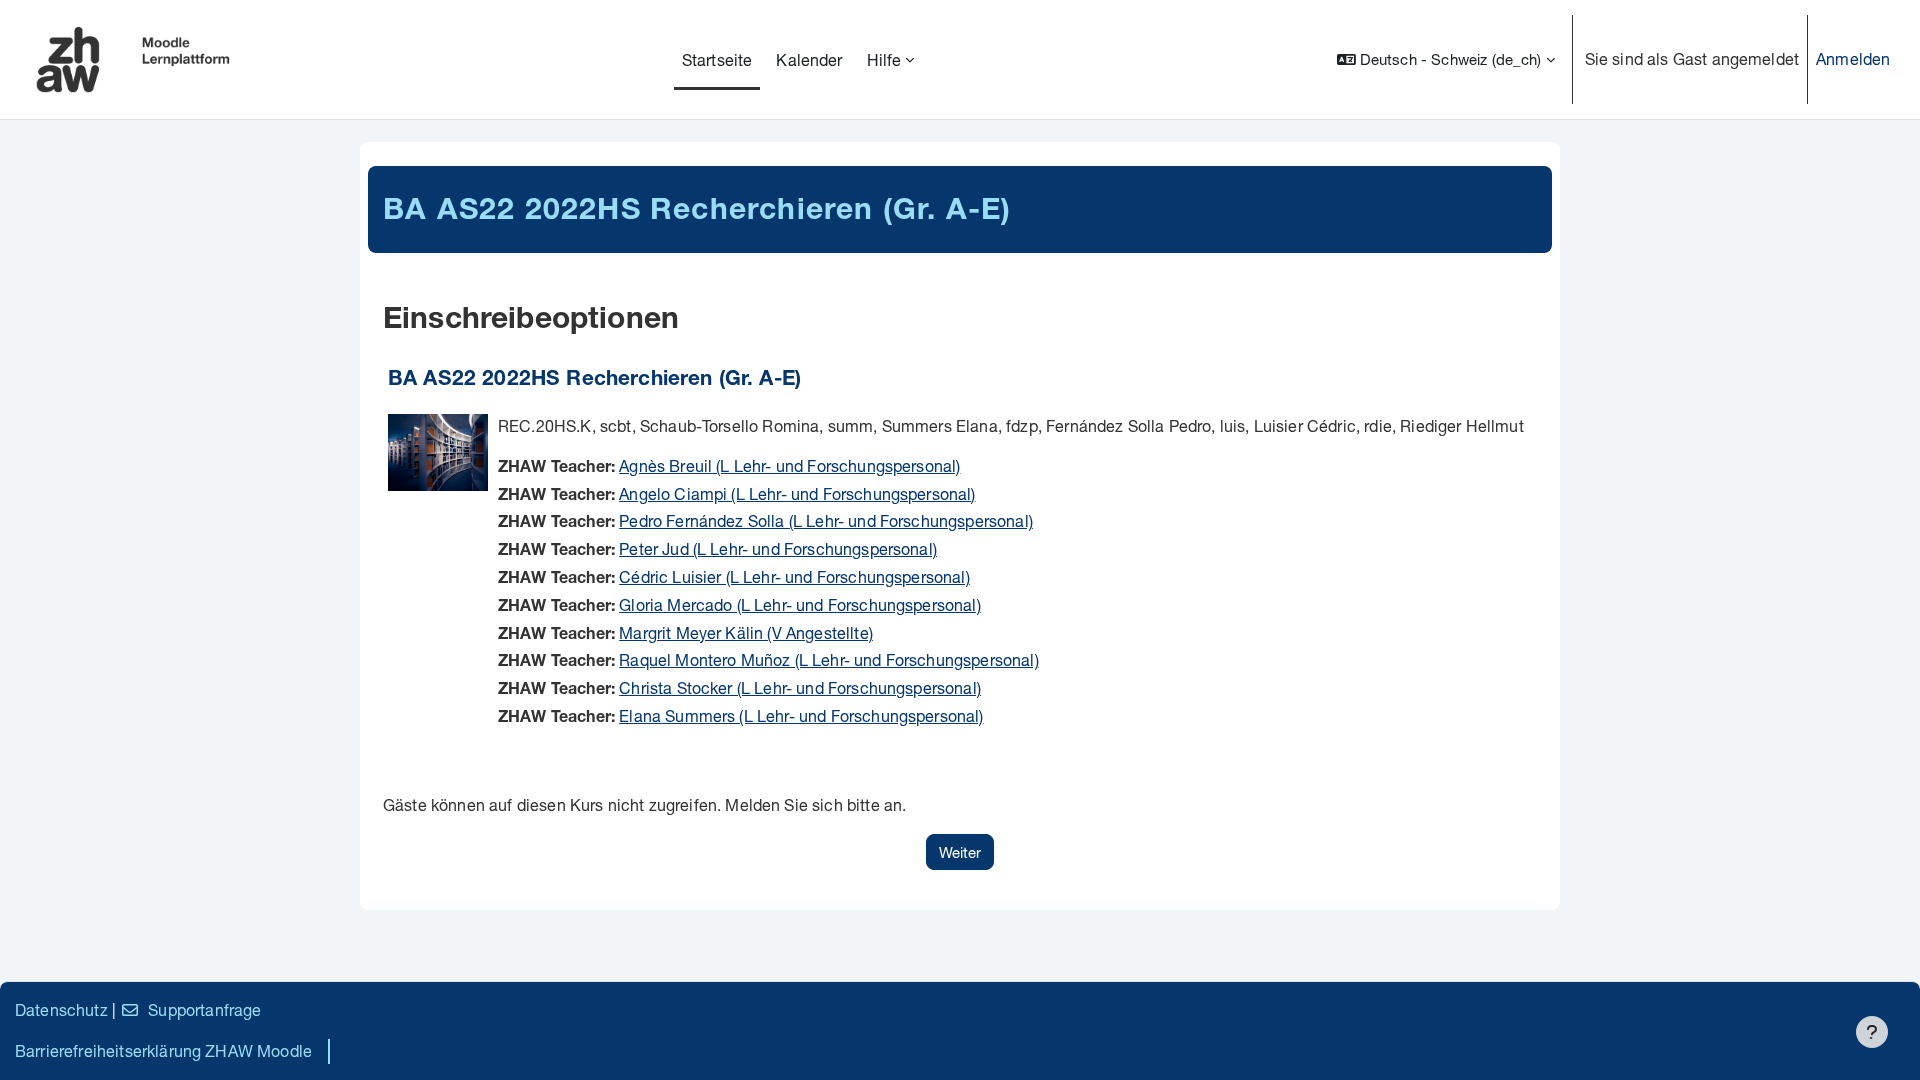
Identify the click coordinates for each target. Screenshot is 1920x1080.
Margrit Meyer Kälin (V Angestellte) (746, 632)
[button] (1446, 59)
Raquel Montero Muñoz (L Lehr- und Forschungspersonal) (828, 659)
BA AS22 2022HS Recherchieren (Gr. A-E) (594, 380)
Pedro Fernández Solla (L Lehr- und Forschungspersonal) (826, 520)
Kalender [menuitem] (809, 59)
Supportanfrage (204, 1009)
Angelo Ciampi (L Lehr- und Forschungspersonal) (797, 493)
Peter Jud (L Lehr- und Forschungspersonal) (778, 548)
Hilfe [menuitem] (884, 59)
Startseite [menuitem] (717, 59)
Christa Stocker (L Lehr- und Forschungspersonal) (800, 687)
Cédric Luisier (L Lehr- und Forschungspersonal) (794, 576)
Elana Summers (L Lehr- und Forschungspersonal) (801, 715)
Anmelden (1853, 58)
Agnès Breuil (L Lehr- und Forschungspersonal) (789, 465)
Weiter (960, 852)
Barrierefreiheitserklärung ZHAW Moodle (163, 1050)
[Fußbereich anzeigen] (1872, 1032)
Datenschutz (61, 1009)
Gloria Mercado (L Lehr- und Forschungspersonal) (800, 604)
